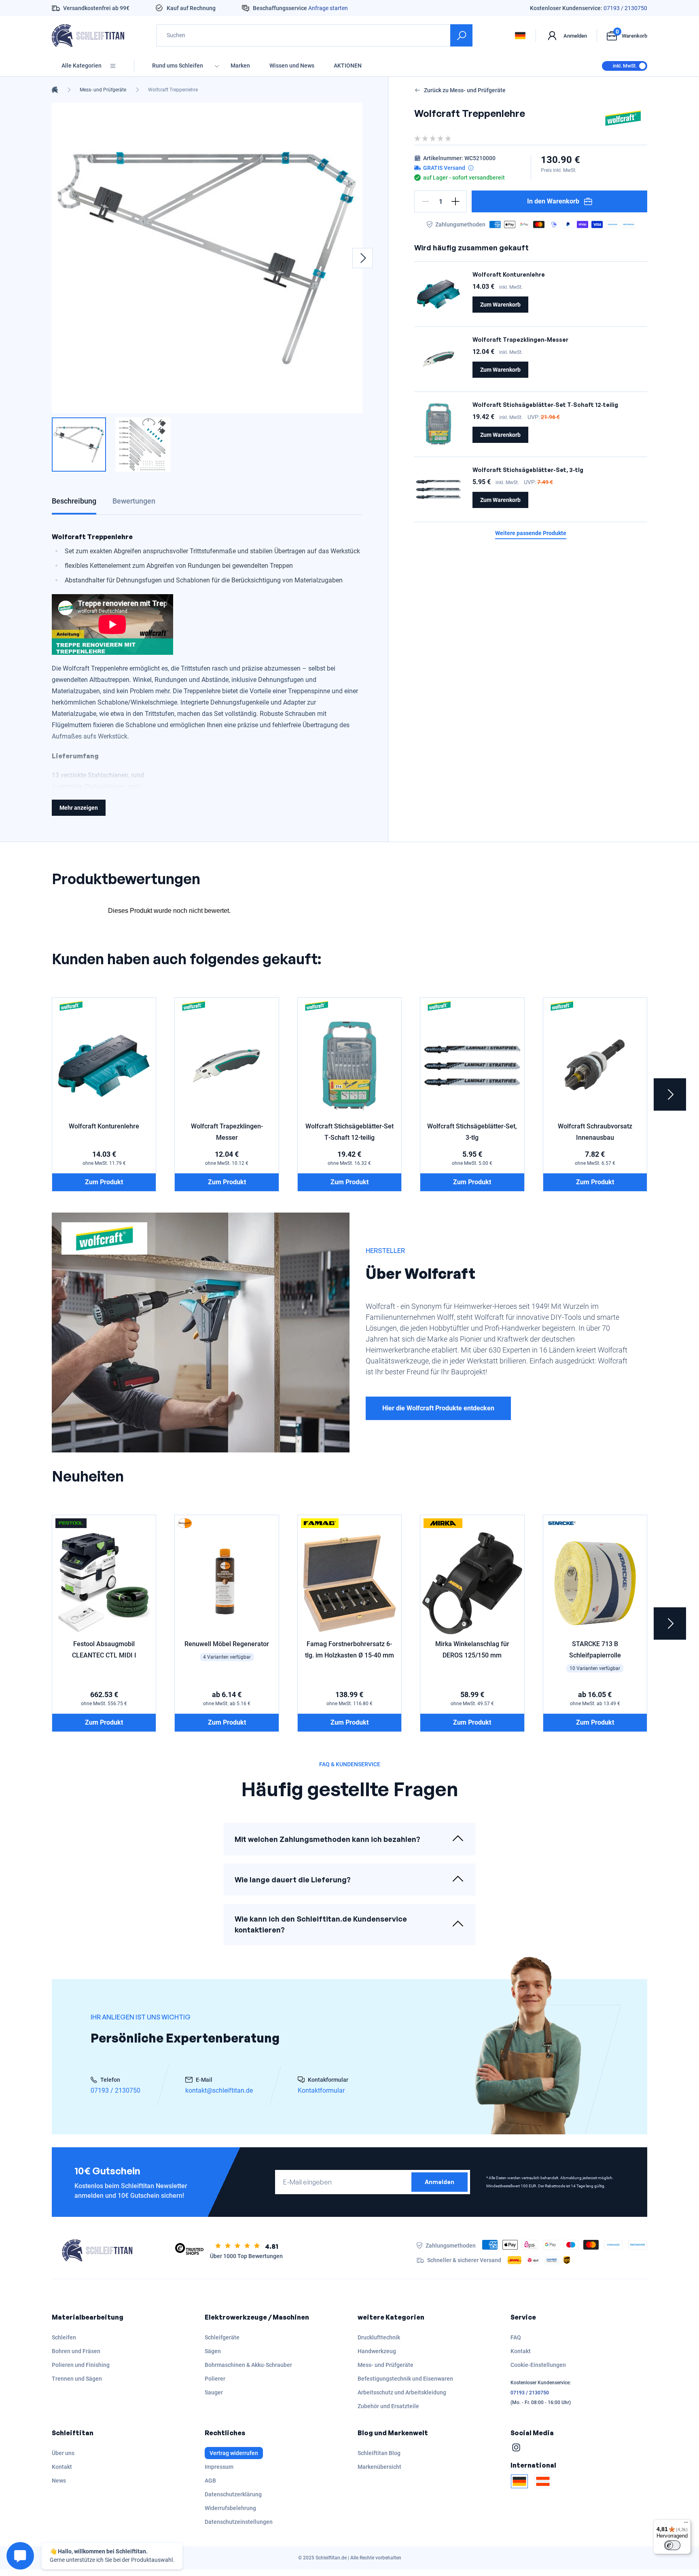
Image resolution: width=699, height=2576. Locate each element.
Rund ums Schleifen (178, 66)
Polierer (215, 2379)
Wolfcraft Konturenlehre (509, 274)
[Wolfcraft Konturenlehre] (438, 294)
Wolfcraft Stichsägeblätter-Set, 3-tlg (528, 470)
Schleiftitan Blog (379, 2453)
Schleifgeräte (222, 2337)
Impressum (219, 2467)
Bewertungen (134, 501)
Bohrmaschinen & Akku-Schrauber (248, 2365)
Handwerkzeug (377, 2351)
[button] (426, 201)
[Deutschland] (519, 2481)
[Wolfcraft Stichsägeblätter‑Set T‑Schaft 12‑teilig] (438, 424)
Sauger (214, 2392)
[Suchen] (461, 35)
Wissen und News (292, 66)
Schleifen (64, 2337)
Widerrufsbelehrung (230, 2508)
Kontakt (521, 2351)
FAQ (516, 2337)
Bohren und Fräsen (76, 2351)
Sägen (213, 2351)
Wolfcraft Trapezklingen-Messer (520, 340)
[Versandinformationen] (471, 168)
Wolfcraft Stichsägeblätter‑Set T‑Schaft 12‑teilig (545, 405)
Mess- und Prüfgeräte (103, 90)
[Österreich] (543, 2481)
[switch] (672, 2545)
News (59, 2481)
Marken (240, 66)
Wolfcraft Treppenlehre (173, 90)
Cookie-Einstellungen (538, 2365)
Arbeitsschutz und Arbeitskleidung (402, 2392)
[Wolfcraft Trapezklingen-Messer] (438, 359)
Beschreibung (74, 501)
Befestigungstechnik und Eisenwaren (405, 2379)
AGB (210, 2481)
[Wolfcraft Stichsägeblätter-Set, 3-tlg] (438, 489)
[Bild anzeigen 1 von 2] (79, 445)
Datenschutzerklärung (233, 2494)
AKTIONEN (348, 66)
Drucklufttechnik (379, 2337)
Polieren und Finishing (81, 2365)
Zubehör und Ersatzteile (388, 2406)
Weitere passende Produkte (531, 533)
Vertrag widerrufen (234, 2453)
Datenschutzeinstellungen (239, 2522)
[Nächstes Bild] (362, 258)
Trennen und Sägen (77, 2379)
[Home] (55, 90)
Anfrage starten (328, 8)
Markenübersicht (379, 2467)
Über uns (63, 2453)
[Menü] (686, 2524)
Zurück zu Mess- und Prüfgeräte (465, 90)
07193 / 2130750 (625, 8)
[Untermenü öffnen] (217, 66)
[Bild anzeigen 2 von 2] (143, 445)
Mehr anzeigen (79, 808)
